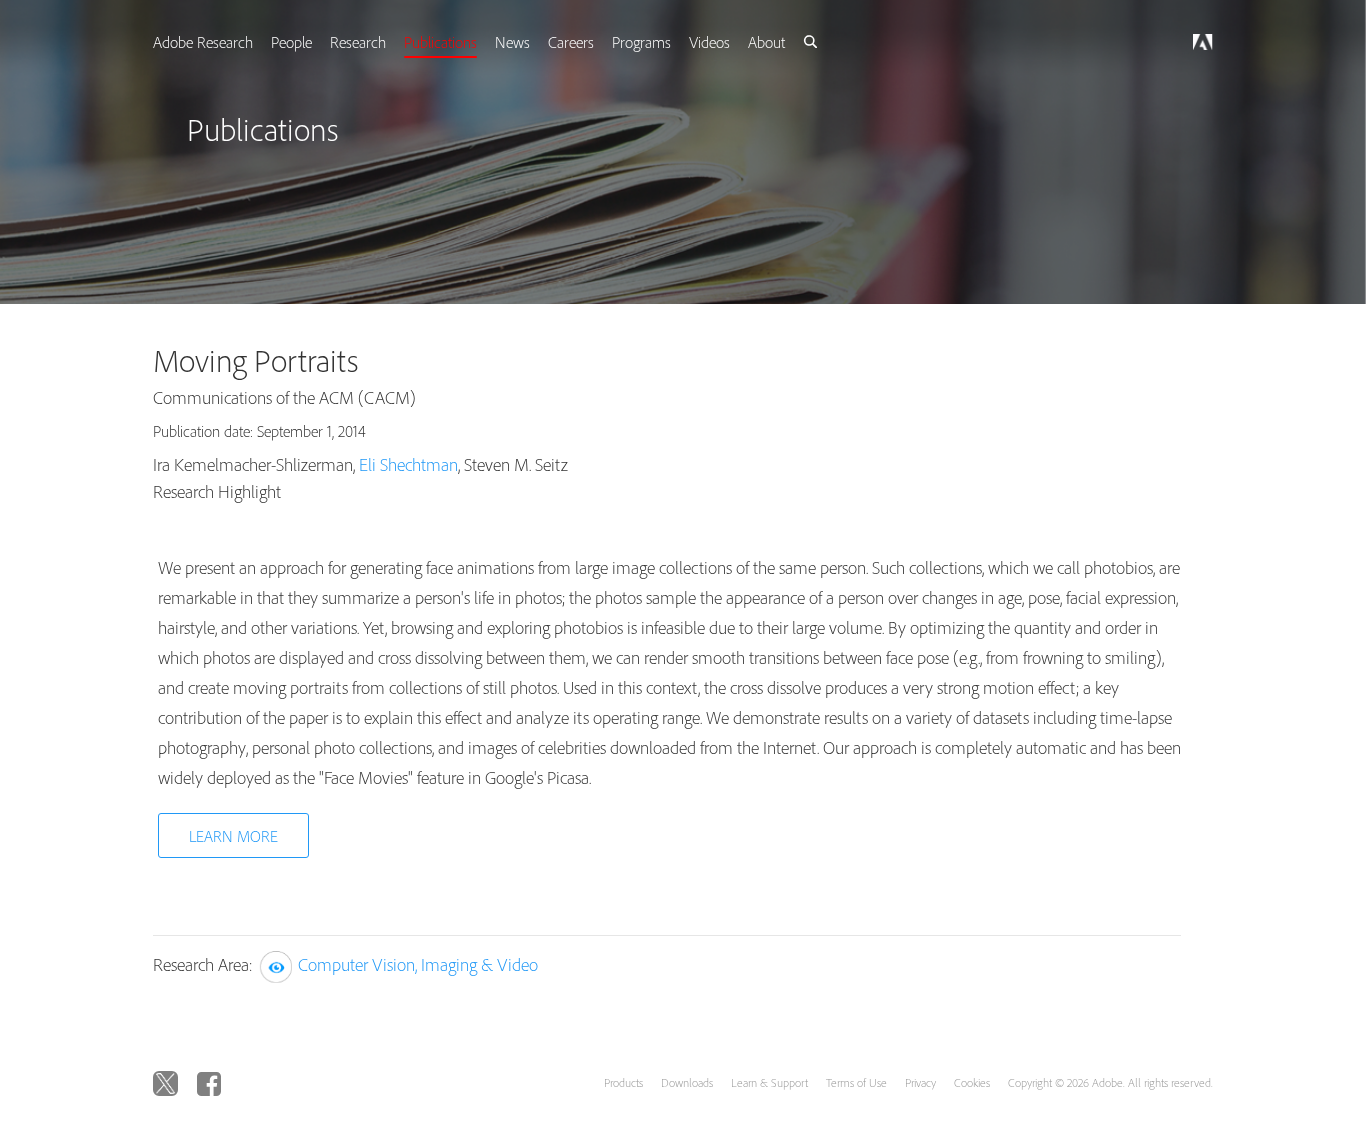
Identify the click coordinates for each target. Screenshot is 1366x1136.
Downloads (687, 1082)
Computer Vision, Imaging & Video (418, 964)
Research (380, 42)
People (311, 42)
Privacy (920, 1082)
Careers (599, 42)
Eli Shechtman (408, 464)
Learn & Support (769, 1082)
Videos (741, 42)
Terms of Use (856, 1082)
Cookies (972, 1082)
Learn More (233, 836)
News (538, 42)
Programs (671, 42)
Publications (464, 42)
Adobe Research (221, 42)
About (800, 42)
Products (623, 1082)
